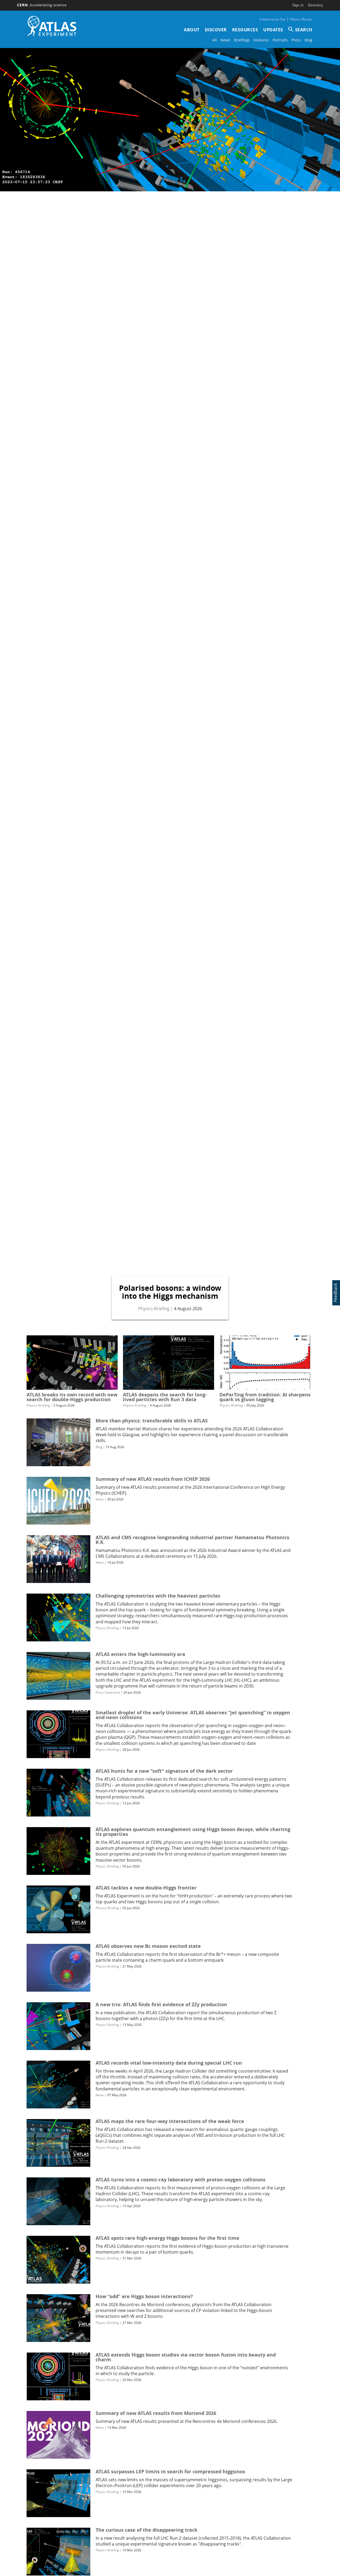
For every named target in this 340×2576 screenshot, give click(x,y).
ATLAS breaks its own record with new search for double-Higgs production (72, 1397)
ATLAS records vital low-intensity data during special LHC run (169, 2063)
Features (261, 40)
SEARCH (304, 30)
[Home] (52, 26)
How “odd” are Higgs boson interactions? (144, 2296)
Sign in (298, 5)
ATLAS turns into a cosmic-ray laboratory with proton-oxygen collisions (180, 2180)
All (214, 40)
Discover (216, 30)
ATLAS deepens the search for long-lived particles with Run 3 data (165, 1397)
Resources (245, 30)
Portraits (280, 40)
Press (296, 40)
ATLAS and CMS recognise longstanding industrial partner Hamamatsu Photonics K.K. (192, 1540)
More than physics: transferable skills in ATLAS (152, 1421)
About (192, 30)
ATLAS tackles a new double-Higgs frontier (146, 1888)
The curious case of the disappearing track (146, 2530)
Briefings (242, 40)
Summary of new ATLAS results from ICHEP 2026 (153, 1479)
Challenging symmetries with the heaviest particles (158, 1596)
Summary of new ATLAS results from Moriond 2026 (156, 2413)
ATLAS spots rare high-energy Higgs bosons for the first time (167, 2238)
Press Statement (108, 1692)
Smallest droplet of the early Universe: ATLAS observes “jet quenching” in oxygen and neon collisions (193, 1715)
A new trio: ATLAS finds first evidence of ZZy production (161, 2005)
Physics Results (301, 19)
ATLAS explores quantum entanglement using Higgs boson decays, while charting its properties (193, 1832)
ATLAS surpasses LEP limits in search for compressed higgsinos (170, 2472)
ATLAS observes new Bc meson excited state (148, 1946)
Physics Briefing (154, 1308)
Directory (315, 5)
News (225, 40)
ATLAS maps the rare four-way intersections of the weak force (170, 2121)
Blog (309, 40)
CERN (42, 5)
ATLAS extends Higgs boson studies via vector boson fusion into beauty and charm (186, 2357)
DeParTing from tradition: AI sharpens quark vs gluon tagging (265, 1397)
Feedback (335, 1293)
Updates (273, 30)
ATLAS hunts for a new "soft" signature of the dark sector (164, 1771)
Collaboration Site (272, 19)
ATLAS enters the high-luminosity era (140, 1654)
